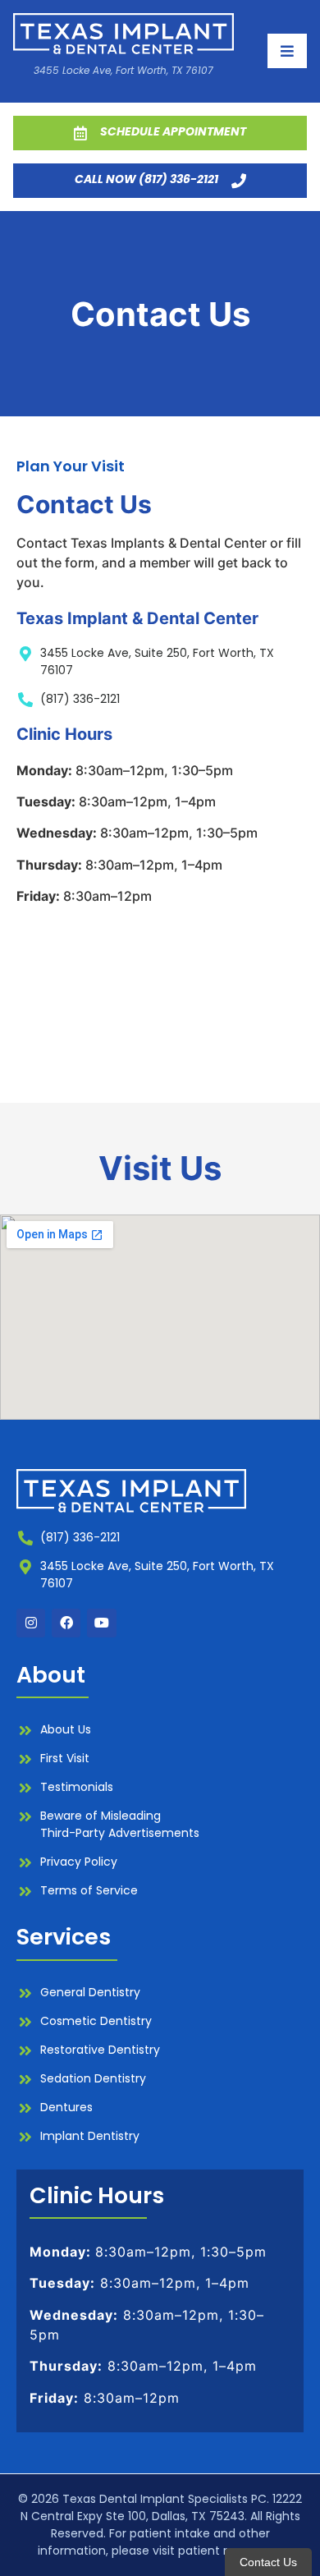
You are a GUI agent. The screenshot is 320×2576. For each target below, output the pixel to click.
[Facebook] (66, 1623)
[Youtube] (101, 1623)
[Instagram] (31, 1623)
